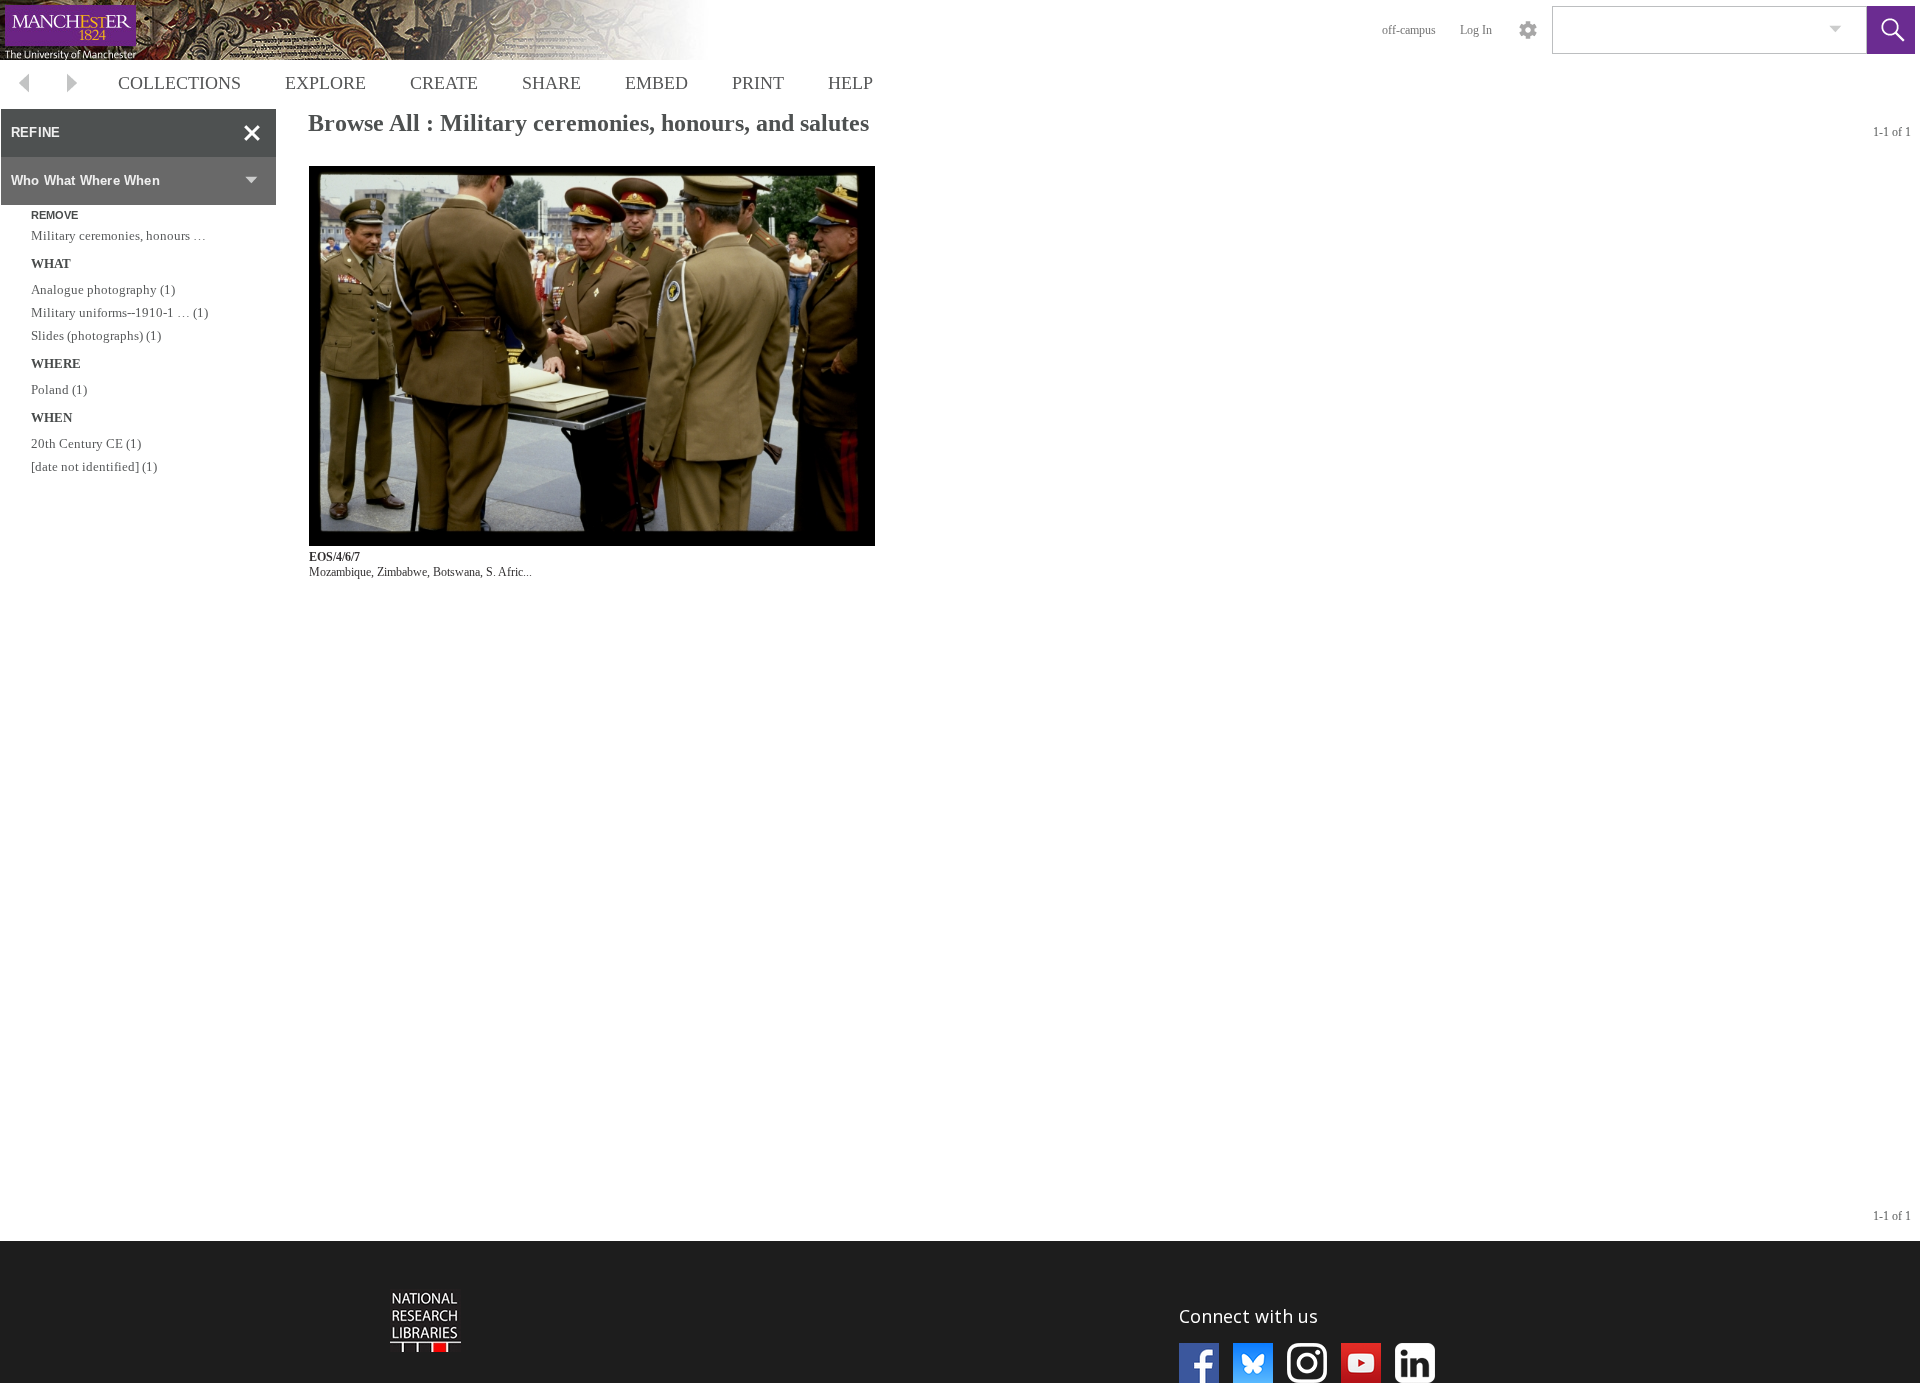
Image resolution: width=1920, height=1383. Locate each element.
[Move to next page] (72, 85)
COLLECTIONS (179, 83)
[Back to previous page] (24, 85)
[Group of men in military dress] (592, 356)
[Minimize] (252, 133)
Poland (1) (59, 389)
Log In (1476, 30)
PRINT (758, 83)
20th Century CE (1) (86, 443)
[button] (1891, 30)
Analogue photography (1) (103, 289)
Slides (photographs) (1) (96, 335)
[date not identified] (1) (94, 466)
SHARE (551, 83)
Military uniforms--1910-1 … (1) (119, 312)
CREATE (444, 83)
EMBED (656, 83)
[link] (1835, 29)
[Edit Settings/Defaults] (1528, 30)
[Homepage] (377, 30)
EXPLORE (325, 83)
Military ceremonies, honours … (118, 235)
